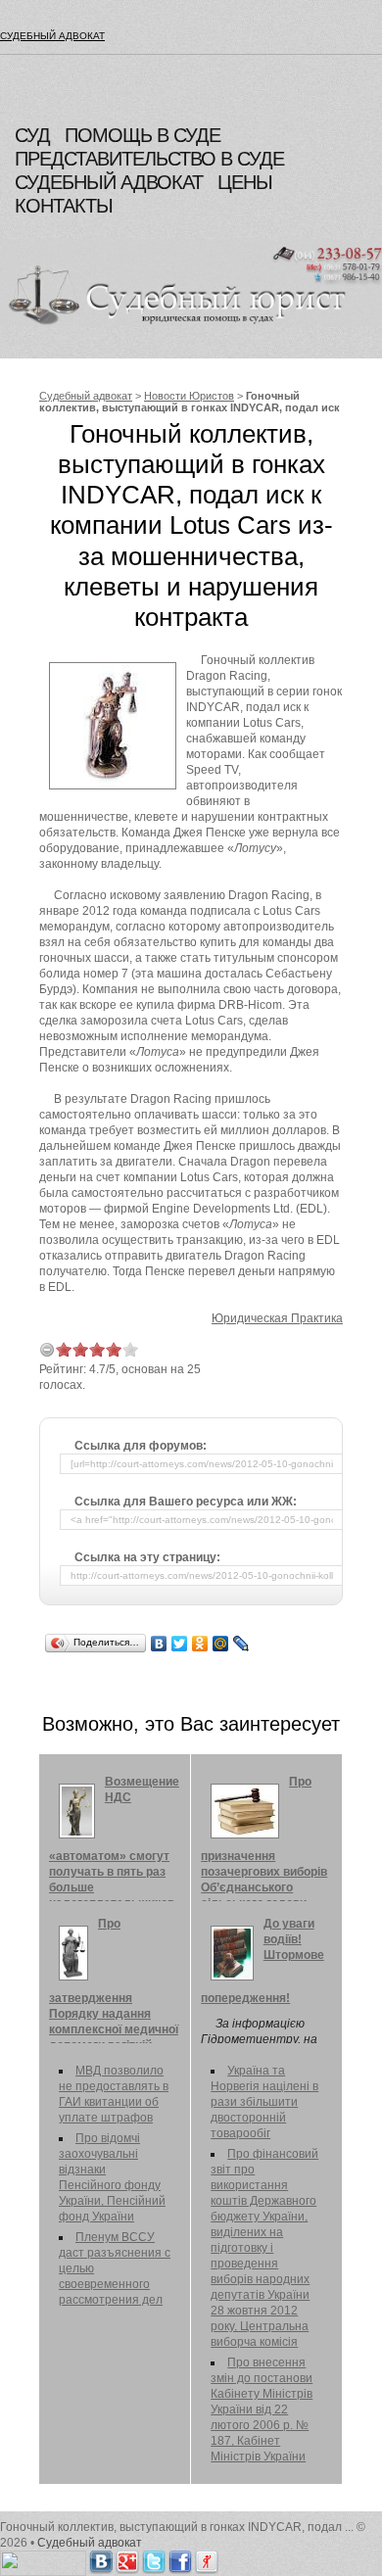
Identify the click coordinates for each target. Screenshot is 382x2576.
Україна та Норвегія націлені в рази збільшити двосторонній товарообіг (264, 2102)
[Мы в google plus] (127, 2558)
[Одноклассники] (200, 1644)
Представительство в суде (149, 159)
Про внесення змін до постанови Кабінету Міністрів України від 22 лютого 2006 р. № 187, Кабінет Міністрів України (262, 2409)
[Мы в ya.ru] (207, 2558)
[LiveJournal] (241, 1644)
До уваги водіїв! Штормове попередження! (263, 1961)
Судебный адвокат (52, 36)
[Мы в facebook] (180, 2558)
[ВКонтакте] (159, 1644)
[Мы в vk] (101, 2558)
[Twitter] (180, 1644)
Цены (245, 182)
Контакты (64, 206)
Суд (32, 135)
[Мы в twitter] (154, 2558)
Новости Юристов (189, 396)
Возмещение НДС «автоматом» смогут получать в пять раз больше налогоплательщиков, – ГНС (114, 1850)
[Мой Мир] (221, 1644)
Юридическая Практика (277, 1318)
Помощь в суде (143, 135)
